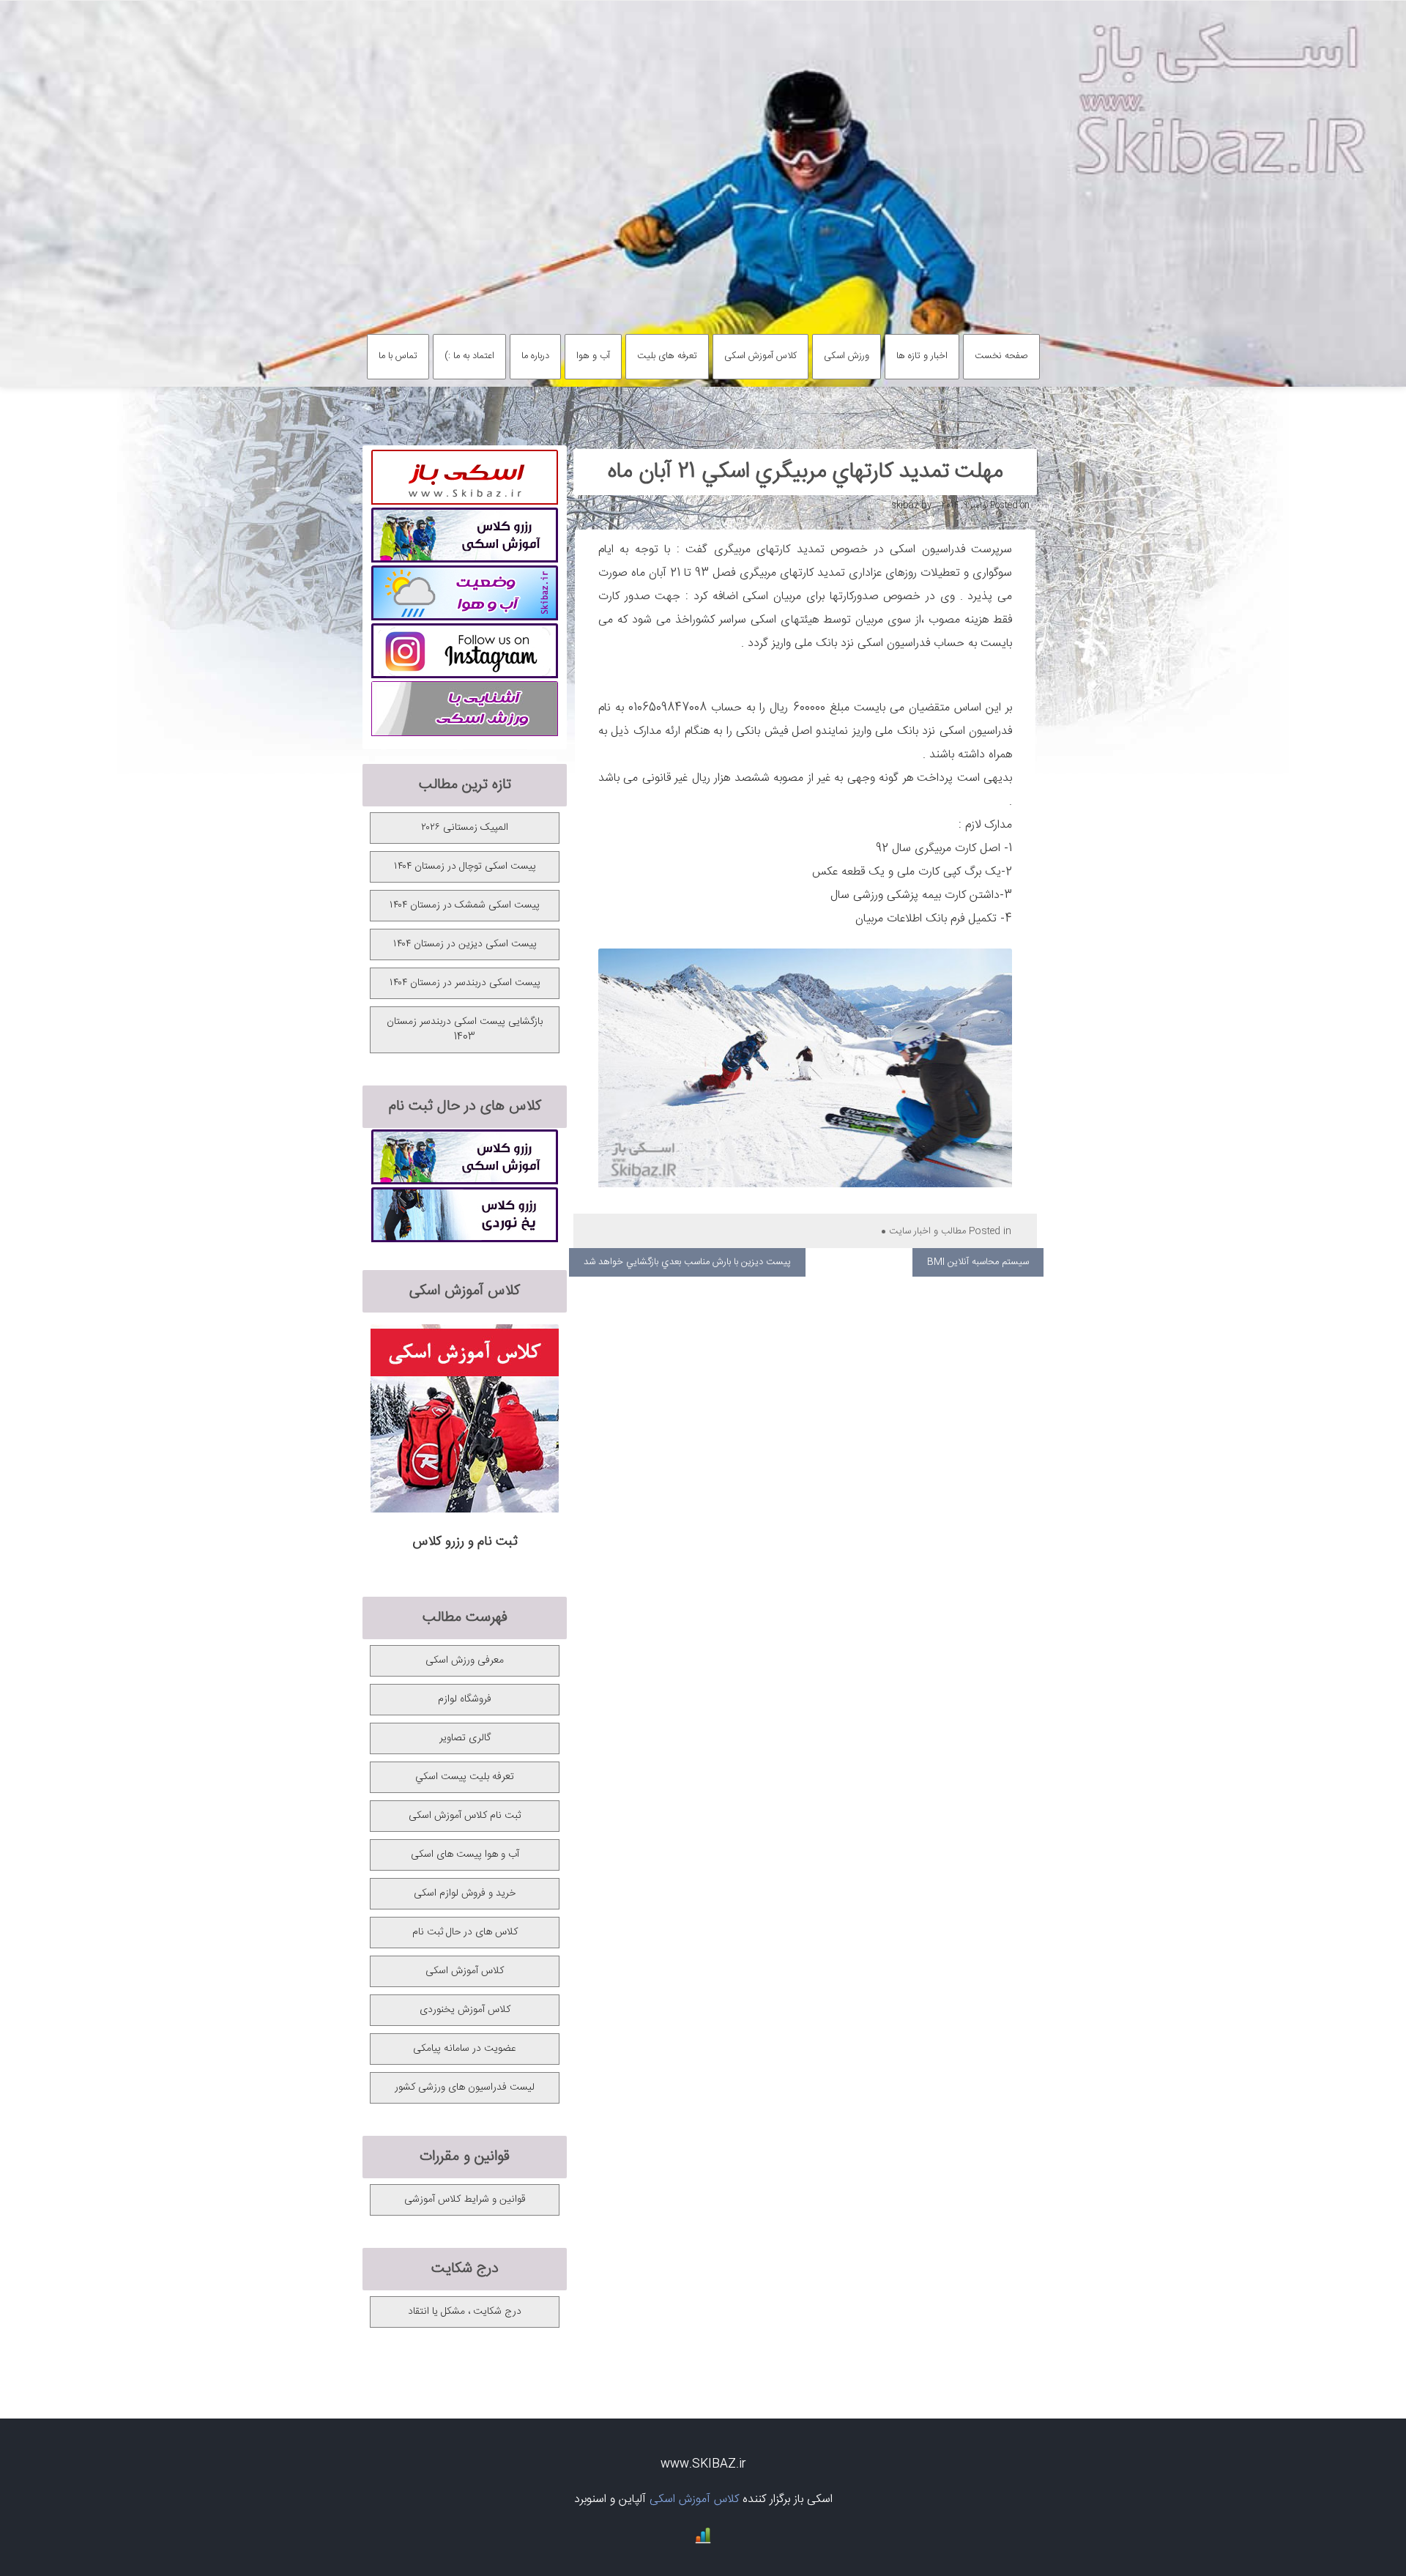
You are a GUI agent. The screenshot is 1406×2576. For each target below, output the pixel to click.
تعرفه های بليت (667, 356)
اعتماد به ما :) (469, 356)
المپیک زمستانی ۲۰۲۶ (465, 828)
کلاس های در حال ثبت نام (465, 1932)
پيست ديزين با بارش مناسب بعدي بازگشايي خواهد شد (687, 1262)
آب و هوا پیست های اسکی (465, 1855)
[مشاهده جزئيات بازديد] (703, 2541)
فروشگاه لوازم (465, 1699)
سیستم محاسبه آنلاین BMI (978, 1262)
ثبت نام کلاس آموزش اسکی (465, 1816)
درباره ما (535, 356)
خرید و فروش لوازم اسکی (465, 1893)
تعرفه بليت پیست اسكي (465, 1777)
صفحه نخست (1001, 356)
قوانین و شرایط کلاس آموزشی (465, 2200)
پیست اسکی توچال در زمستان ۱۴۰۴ (465, 866)
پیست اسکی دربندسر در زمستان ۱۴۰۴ (465, 983)
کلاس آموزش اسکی (760, 356)
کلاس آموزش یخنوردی (465, 2010)
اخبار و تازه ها (922, 356)
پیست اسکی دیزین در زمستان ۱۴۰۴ (465, 944)
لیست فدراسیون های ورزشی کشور (465, 2087)
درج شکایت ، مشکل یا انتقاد (465, 2312)
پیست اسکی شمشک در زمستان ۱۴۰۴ (465, 905)
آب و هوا (593, 356)
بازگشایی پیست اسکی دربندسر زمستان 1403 (465, 1029)
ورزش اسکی (847, 356)
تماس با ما (398, 356)
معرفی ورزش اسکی (465, 1660)
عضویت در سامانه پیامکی (465, 2049)
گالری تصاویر (465, 1738)
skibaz (905, 505)
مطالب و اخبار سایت (927, 1231)
